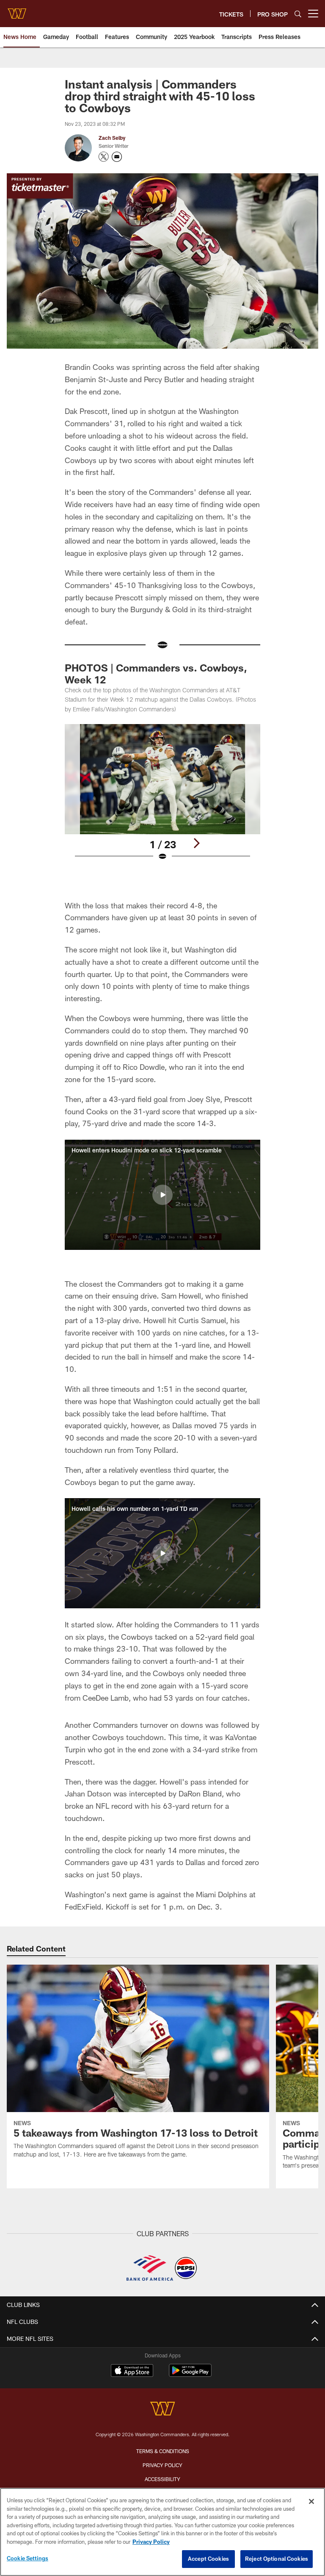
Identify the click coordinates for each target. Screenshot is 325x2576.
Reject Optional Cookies (277, 2559)
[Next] (196, 843)
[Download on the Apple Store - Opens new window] (132, 2371)
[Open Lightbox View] (162, 798)
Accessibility (162, 2479)
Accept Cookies (208, 2559)
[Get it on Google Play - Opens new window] (190, 2375)
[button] (162, 1195)
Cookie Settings (28, 2558)
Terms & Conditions (163, 2451)
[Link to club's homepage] (17, 10)
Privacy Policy (162, 2465)
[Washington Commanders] (162, 2410)
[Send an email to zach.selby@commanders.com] (117, 157)
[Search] (298, 14)
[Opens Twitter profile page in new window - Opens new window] (104, 157)
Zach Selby (112, 138)
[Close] (311, 2501)
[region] (162, 2532)
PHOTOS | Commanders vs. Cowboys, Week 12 (156, 673)
